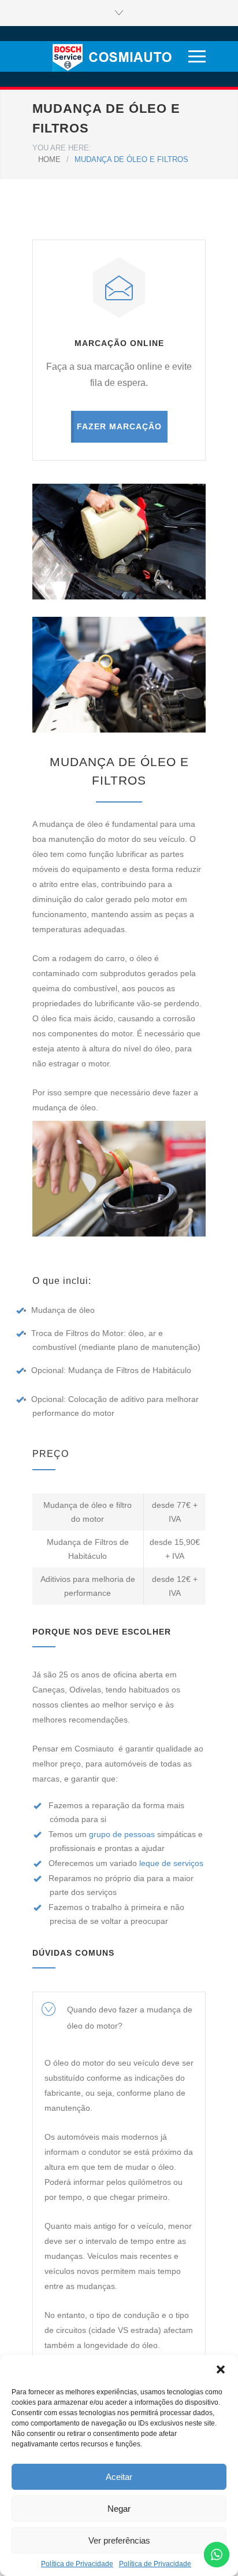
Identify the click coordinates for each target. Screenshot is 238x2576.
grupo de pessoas (122, 1834)
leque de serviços (171, 1863)
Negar (119, 2509)
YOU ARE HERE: (62, 148)
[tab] (119, 2018)
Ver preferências (119, 2540)
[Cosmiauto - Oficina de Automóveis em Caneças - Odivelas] (109, 56)
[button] (221, 2369)
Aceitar (119, 2477)
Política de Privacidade (77, 2564)
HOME (49, 159)
